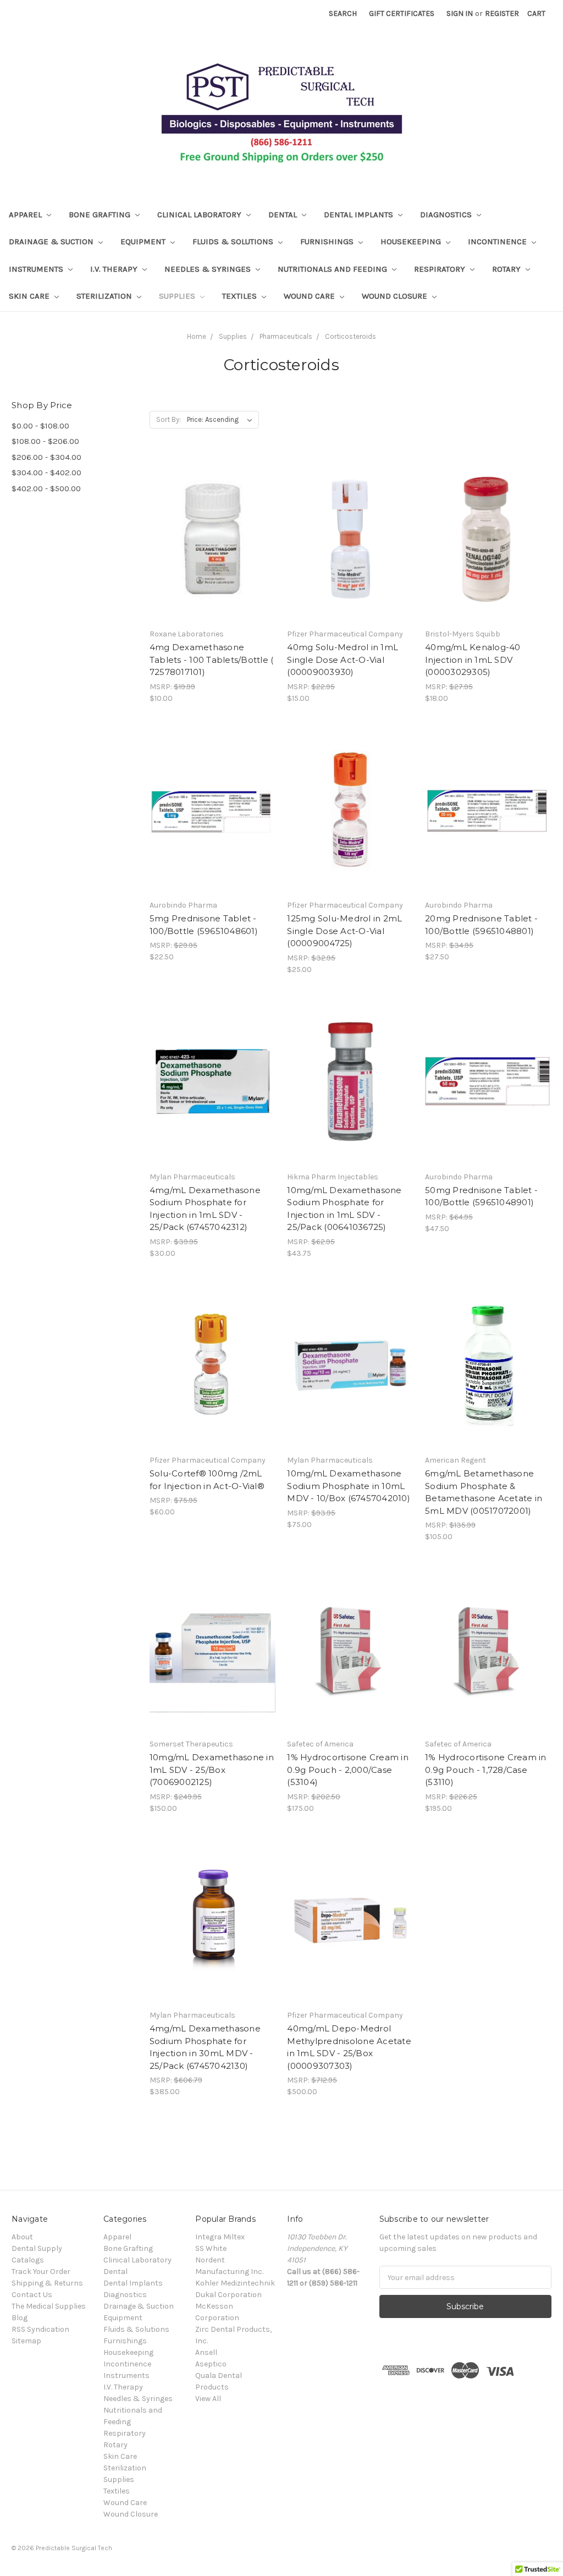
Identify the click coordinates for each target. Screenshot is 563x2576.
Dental (284, 215)
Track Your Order (41, 2272)
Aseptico (211, 2364)
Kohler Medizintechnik (235, 2283)
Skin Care (30, 296)
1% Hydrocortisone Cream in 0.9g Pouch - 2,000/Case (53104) (348, 1770)
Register (502, 13)
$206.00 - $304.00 (46, 457)
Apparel (26, 215)
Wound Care (310, 296)
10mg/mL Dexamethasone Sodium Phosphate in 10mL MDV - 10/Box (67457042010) (349, 1486)
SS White (211, 2248)
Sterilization (105, 296)
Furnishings (328, 241)
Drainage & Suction (52, 241)
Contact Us (32, 2295)
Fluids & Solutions (234, 241)
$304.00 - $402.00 (46, 473)
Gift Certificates (402, 13)
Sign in (460, 13)
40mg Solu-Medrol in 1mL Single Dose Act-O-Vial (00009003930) (343, 660)
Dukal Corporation (228, 2295)
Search (343, 13)
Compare (209, 549)
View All (208, 2399)
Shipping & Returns (47, 2283)
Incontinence (498, 241)
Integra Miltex (220, 2237)
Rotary (507, 269)
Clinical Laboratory (200, 215)
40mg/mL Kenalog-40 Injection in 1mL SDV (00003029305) (473, 660)
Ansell (206, 2352)
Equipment (144, 241)
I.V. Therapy (115, 269)
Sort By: (169, 419)
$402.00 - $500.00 (46, 488)
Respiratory (441, 269)
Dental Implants (360, 215)
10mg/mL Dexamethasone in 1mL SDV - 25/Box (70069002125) (212, 1770)
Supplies (178, 296)
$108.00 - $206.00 (45, 441)
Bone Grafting (101, 215)
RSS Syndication (40, 2329)
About (22, 2237)
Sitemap (26, 2341)
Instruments (37, 269)
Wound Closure (396, 296)
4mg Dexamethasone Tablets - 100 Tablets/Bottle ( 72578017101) (212, 660)
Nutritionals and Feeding (333, 269)
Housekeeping (412, 241)
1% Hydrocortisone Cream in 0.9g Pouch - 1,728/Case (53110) (486, 1770)
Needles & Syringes (209, 269)
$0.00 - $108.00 (40, 426)
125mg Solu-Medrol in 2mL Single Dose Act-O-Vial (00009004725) (344, 931)
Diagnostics (447, 215)
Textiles (241, 296)
